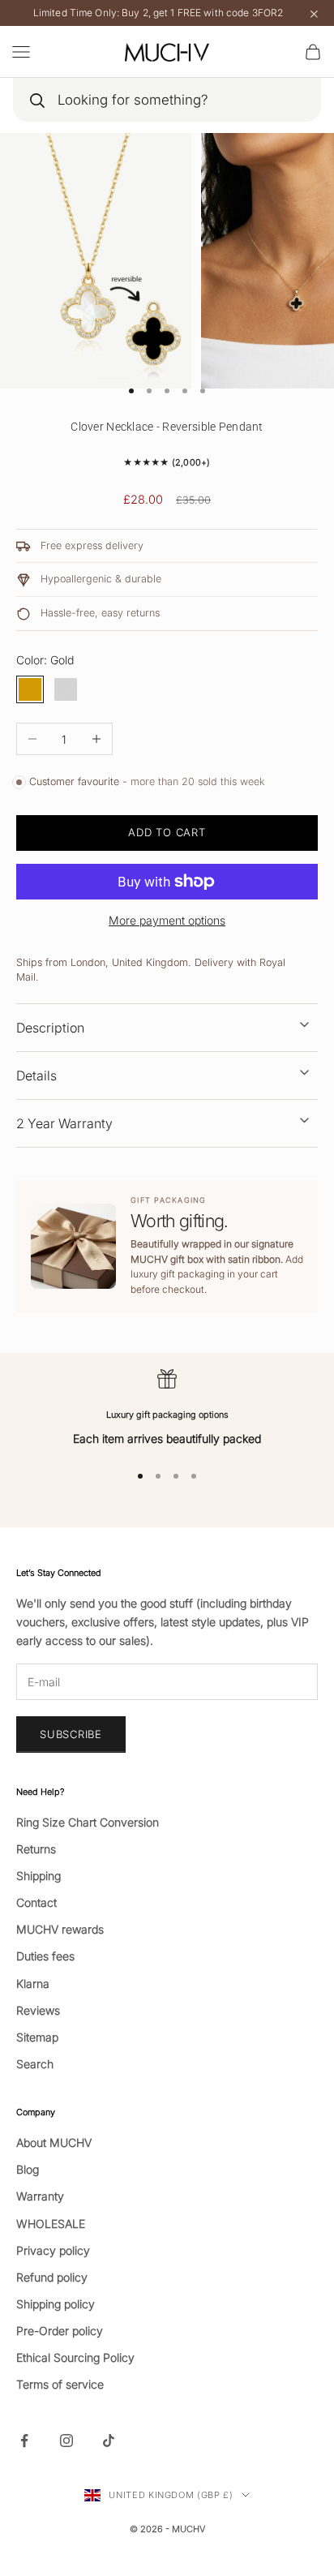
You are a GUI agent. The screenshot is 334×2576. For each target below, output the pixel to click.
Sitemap (37, 2037)
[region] (167, 1408)
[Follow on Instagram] (66, 2441)
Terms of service (60, 2384)
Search (35, 2064)
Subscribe (71, 1734)
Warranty (40, 2196)
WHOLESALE (51, 2224)
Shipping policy (56, 2304)
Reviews (38, 2010)
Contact (36, 1902)
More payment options (167, 920)
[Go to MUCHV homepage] (167, 52)
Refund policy (52, 2277)
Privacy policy (53, 2250)
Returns (36, 1849)
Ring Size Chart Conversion (88, 1822)
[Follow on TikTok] (109, 2441)
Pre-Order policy (60, 2331)
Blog (28, 2169)
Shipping (39, 1876)
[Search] (37, 100)
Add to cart (167, 832)
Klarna (33, 1984)
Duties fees (45, 1956)
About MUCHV (54, 2142)
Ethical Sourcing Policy (75, 2357)
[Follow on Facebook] (24, 2441)
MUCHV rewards (60, 1929)
